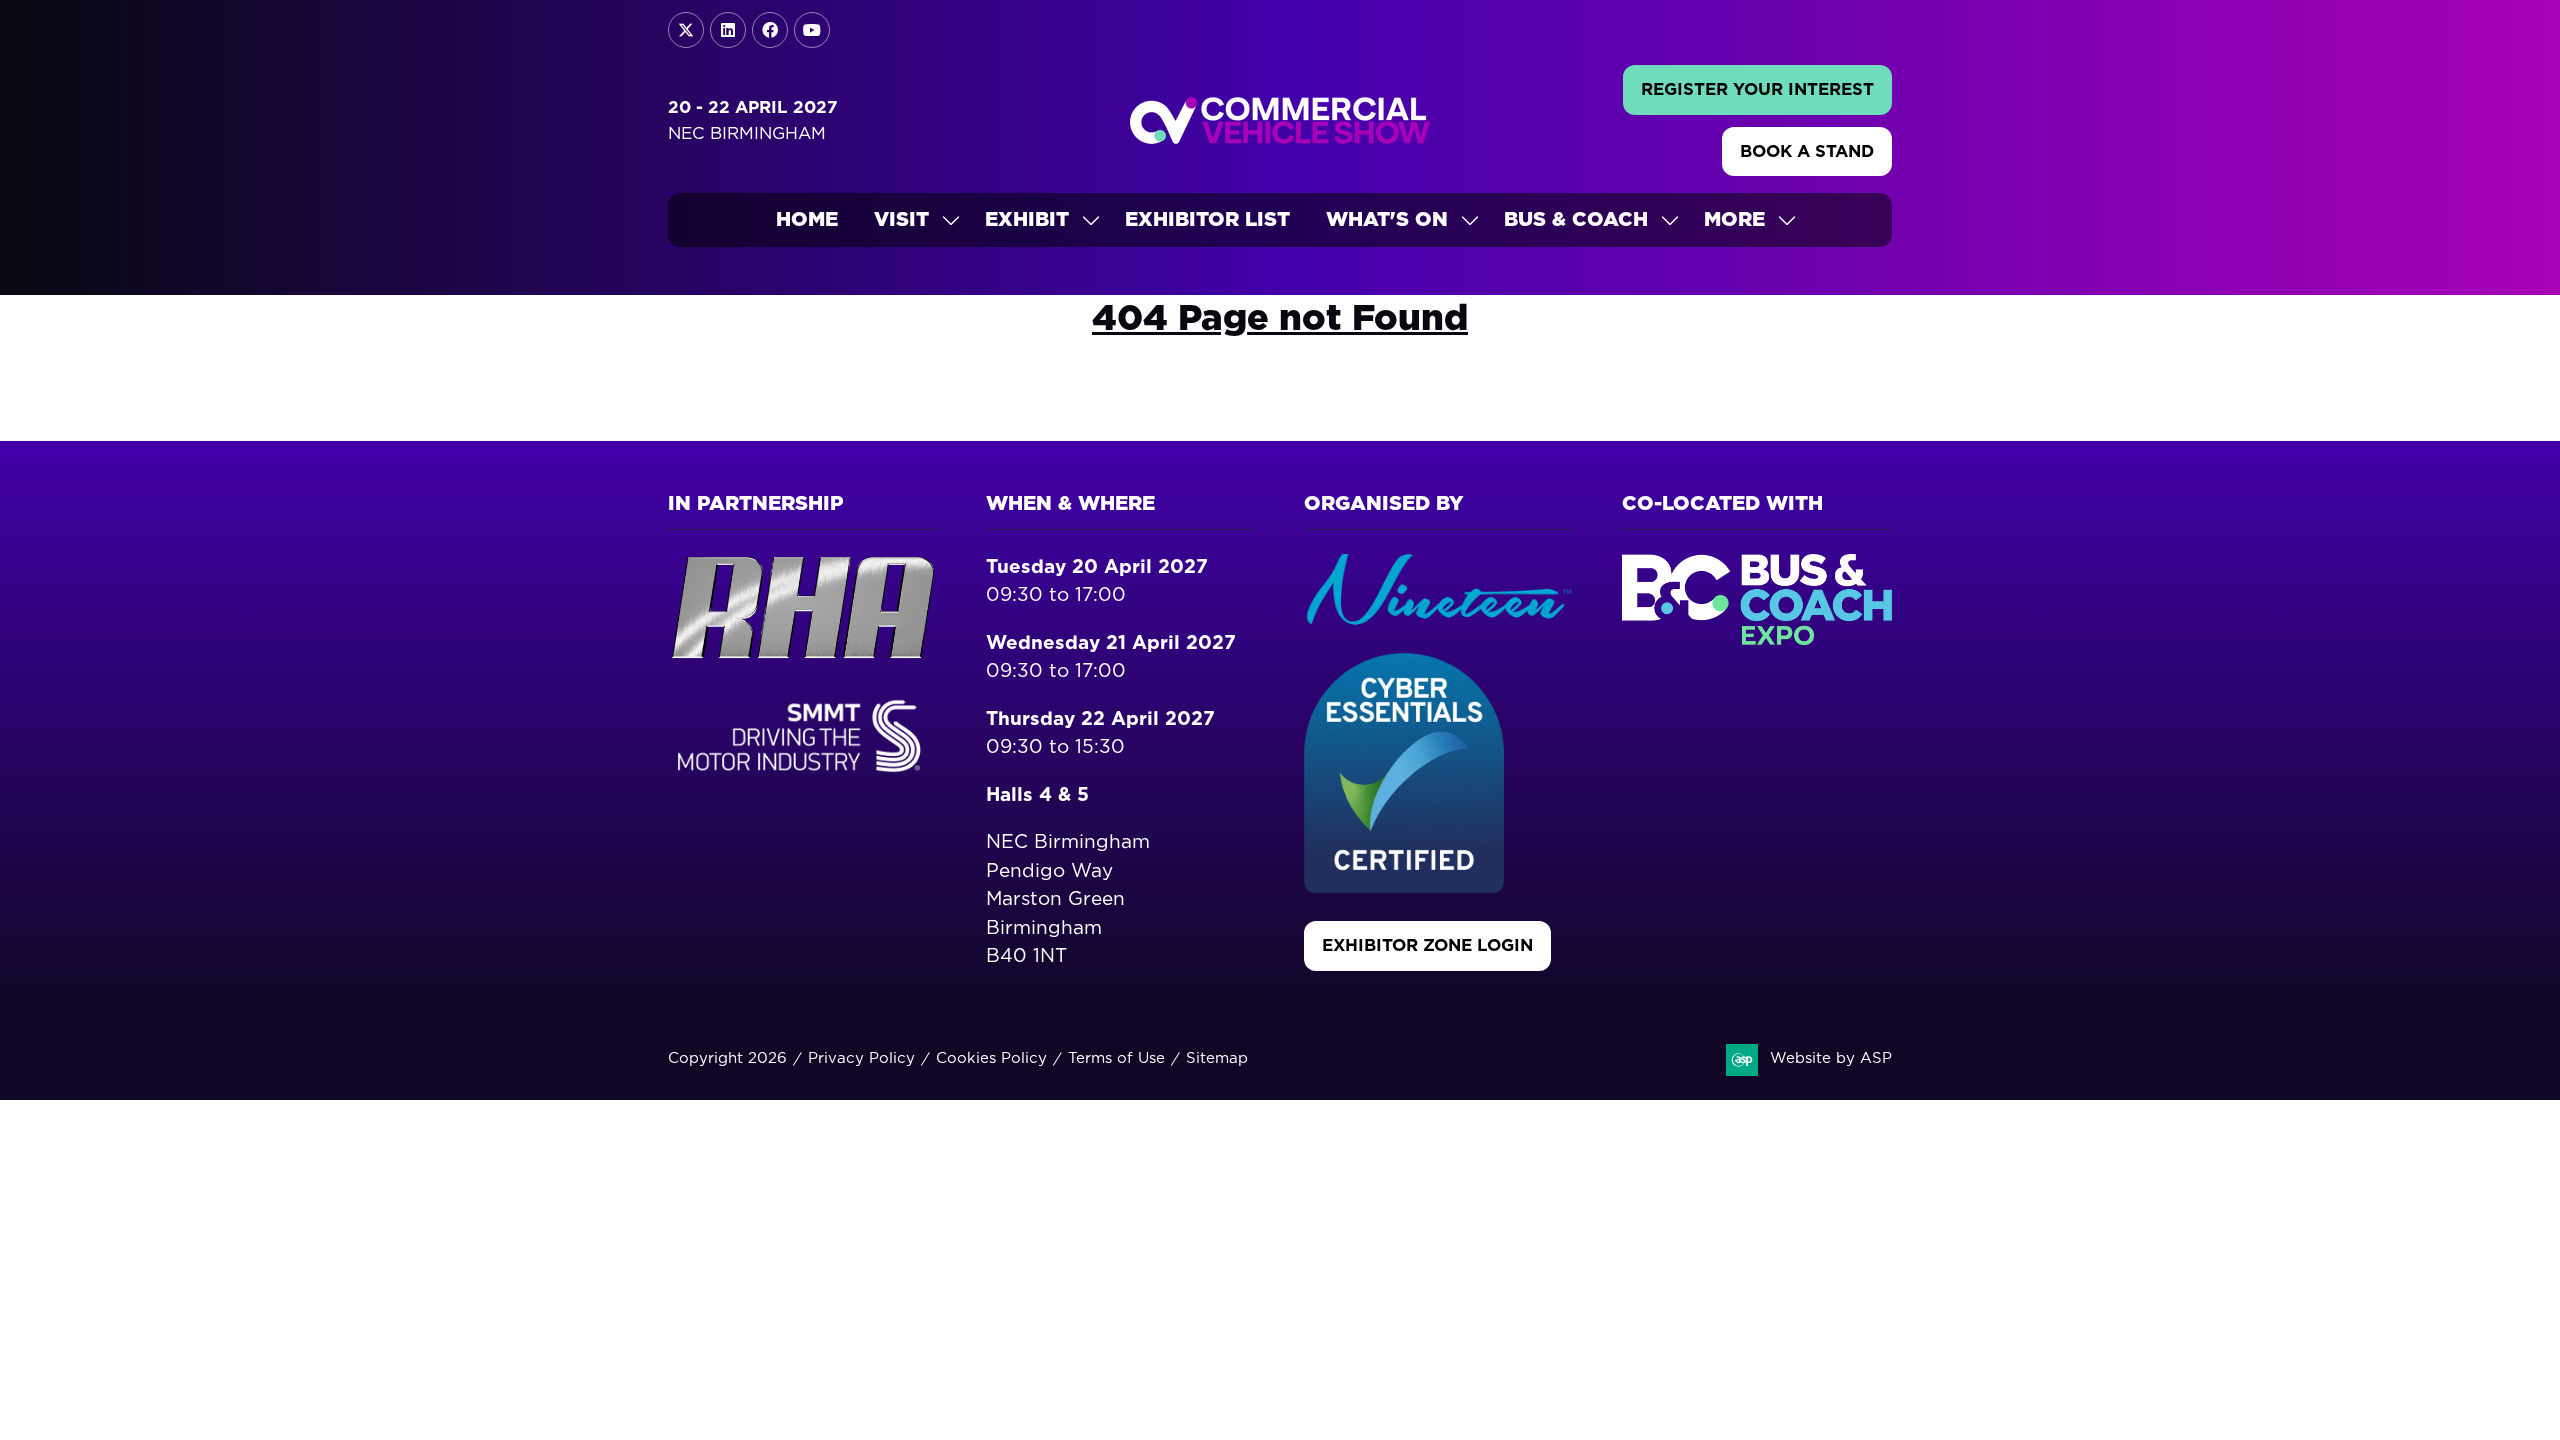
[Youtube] (812, 30)
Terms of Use (1116, 1058)
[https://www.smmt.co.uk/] (803, 775)
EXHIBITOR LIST (1207, 220)
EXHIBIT (1027, 220)
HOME (807, 220)
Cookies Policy (991, 1058)
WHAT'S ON (1387, 220)
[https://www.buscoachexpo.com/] (1757, 639)
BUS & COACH (1576, 220)
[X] (686, 30)
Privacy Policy (861, 1058)
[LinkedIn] (728, 30)
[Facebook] (770, 30)
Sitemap (1217, 1058)
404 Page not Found (1280, 319)
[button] (1757, 90)
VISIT (901, 220)
